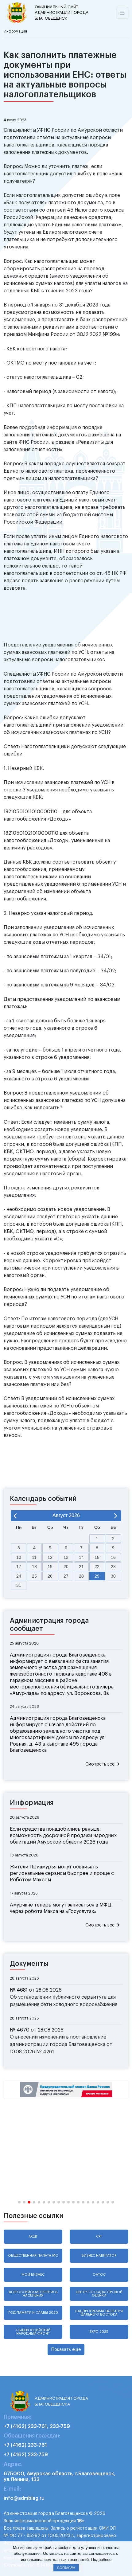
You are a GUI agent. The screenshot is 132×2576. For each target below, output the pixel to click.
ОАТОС (99, 2275)
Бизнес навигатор (99, 2256)
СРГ (99, 2236)
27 (66, 1576)
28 (81, 1576)
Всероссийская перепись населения (33, 2294)
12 (50, 1557)
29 (97, 1576)
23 (113, 1567)
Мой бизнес (33, 2275)
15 (97, 1557)
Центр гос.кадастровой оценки (99, 2294)
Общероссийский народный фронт (33, 2332)
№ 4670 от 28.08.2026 (37, 2030)
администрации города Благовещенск (62, 13)
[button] (19, 2202)
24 (19, 1576)
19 (50, 1567)
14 (81, 1557)
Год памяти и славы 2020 (33, 2313)
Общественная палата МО (33, 2256)
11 (34, 1557)
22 (97, 1567)
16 (113, 1557)
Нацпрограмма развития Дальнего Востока (99, 2313)
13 (66, 1557)
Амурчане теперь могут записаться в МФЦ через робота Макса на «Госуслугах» (61, 1908)
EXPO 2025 (99, 2332)
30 (113, 1576)
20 (66, 1567)
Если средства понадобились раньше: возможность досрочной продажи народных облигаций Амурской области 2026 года (63, 1836)
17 (19, 1567)
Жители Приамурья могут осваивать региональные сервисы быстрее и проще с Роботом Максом (62, 1873)
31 (19, 1585)
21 (81, 1567)
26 (50, 1576)
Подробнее (101, 2560)
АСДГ (33, 2236)
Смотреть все (101, 1764)
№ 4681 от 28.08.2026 (36, 1990)
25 (34, 1576)
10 (19, 1557)
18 (34, 1567)
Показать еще (66, 2350)
